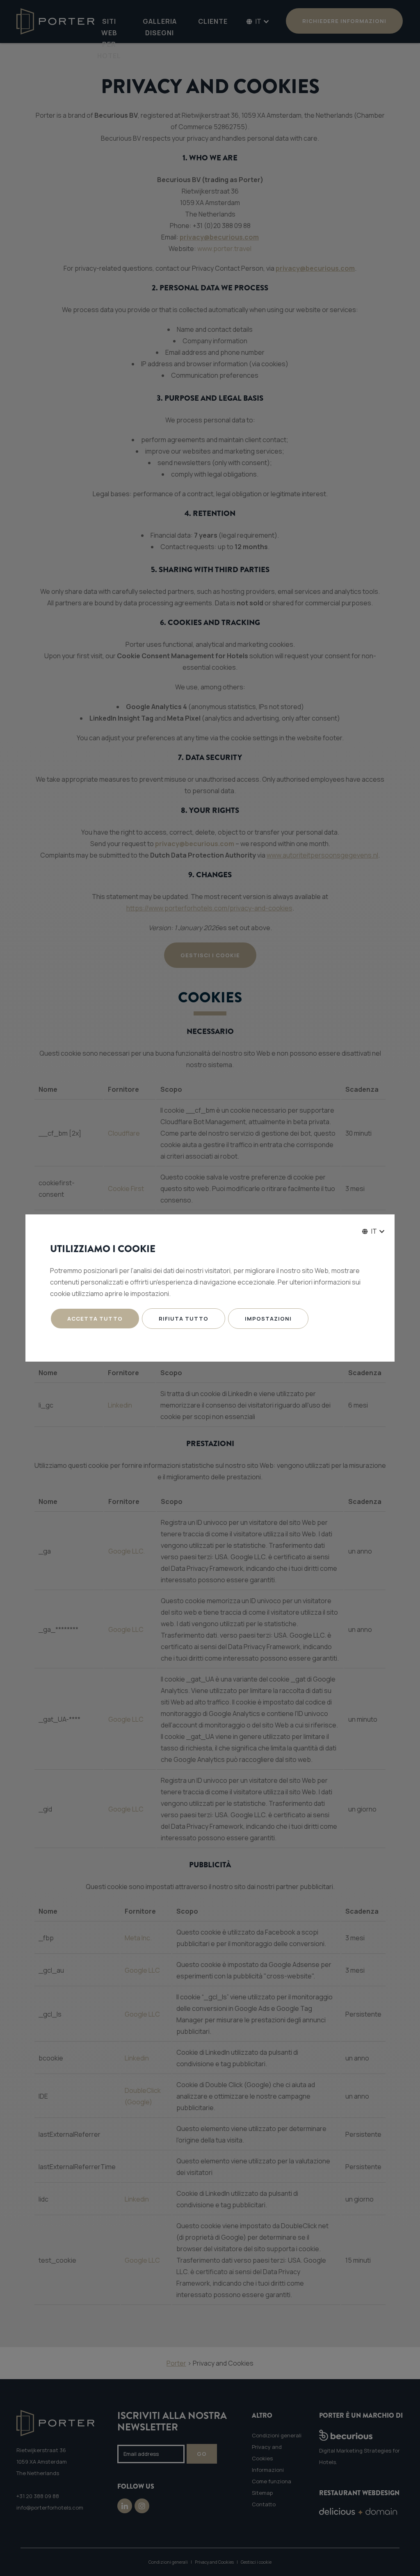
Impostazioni (268, 1319)
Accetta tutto (95, 1319)
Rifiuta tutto (184, 1319)
